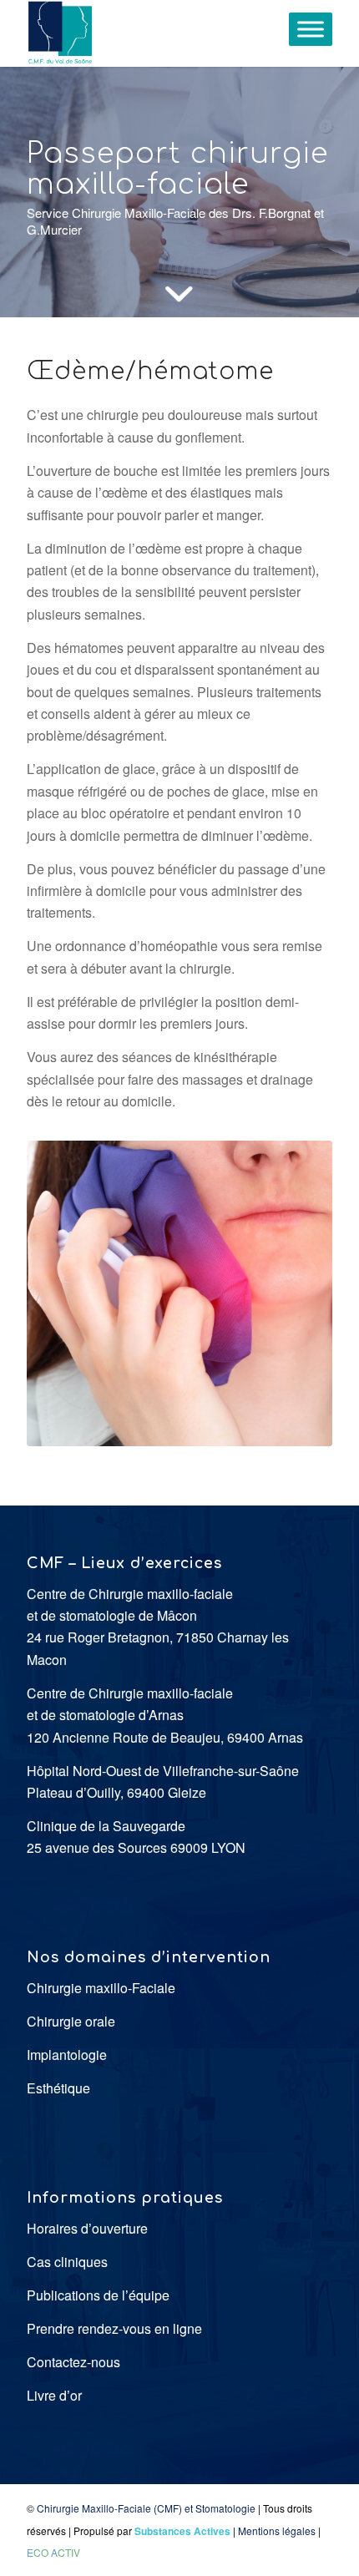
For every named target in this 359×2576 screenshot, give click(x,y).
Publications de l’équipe (98, 2295)
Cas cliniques (67, 2262)
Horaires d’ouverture (87, 2228)
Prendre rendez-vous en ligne (114, 2328)
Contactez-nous (73, 2362)
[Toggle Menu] (311, 29)
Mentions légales (277, 2530)
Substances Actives (182, 2531)
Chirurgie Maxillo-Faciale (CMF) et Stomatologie (146, 2508)
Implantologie (67, 2055)
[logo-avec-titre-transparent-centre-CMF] (149, 33)
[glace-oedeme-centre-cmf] (179, 1293)
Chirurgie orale (71, 2021)
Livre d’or (54, 2395)
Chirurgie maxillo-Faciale (101, 1988)
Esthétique (58, 2088)
